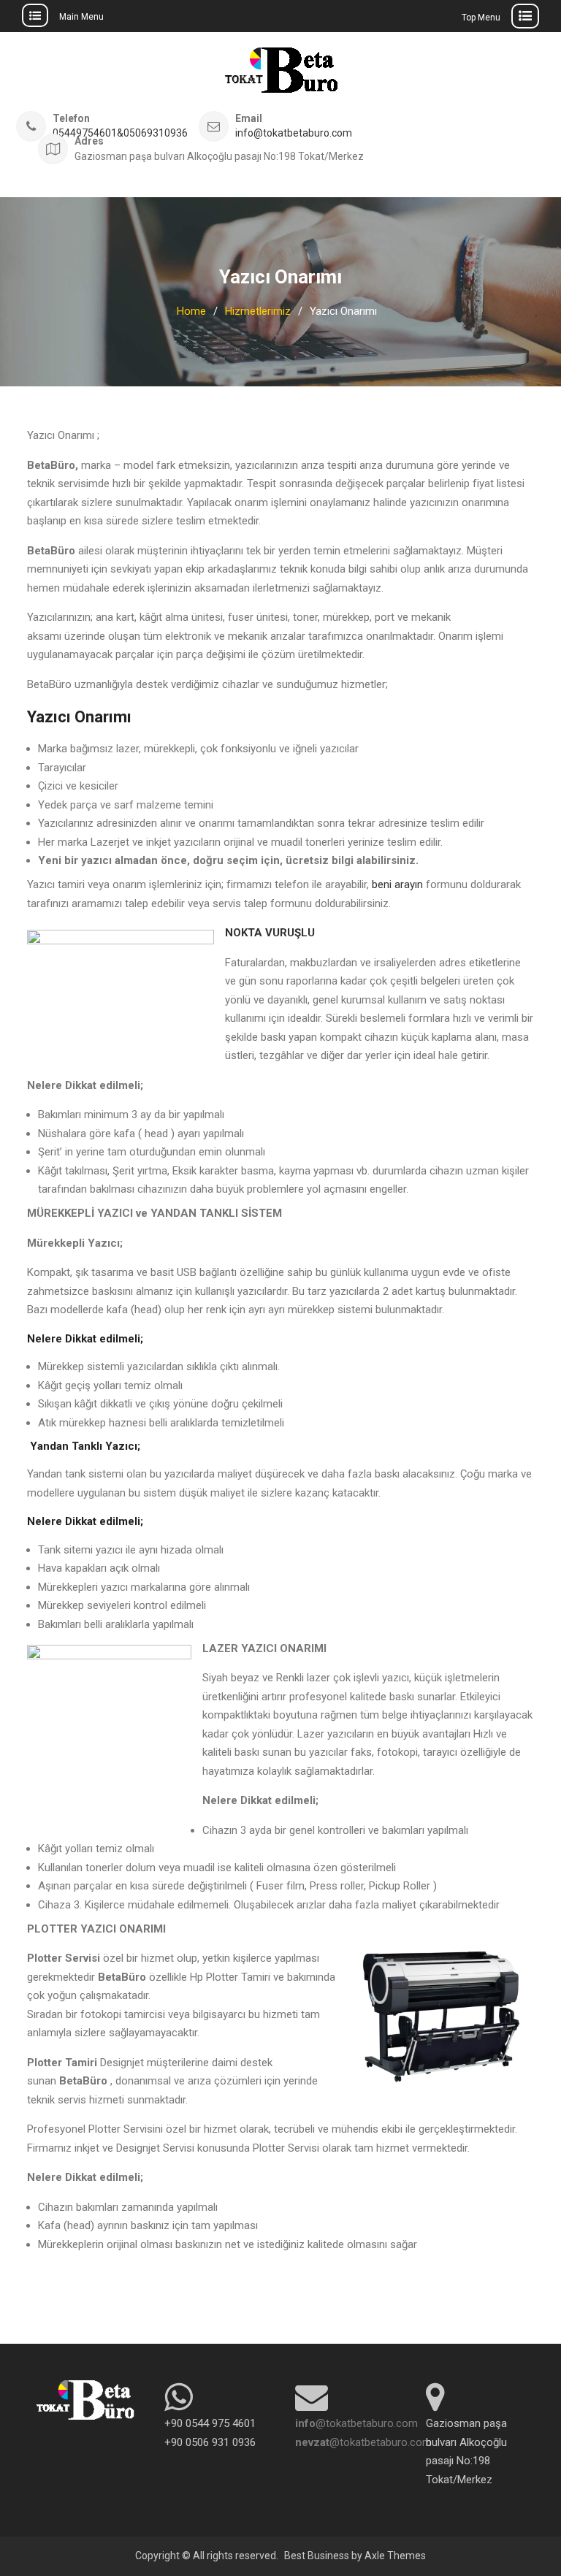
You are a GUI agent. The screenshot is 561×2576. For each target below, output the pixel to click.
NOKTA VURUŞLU (270, 933)
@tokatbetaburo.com (356, 2423)
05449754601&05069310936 (120, 133)
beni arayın (397, 884)
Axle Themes (395, 2556)
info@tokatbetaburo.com (294, 133)
